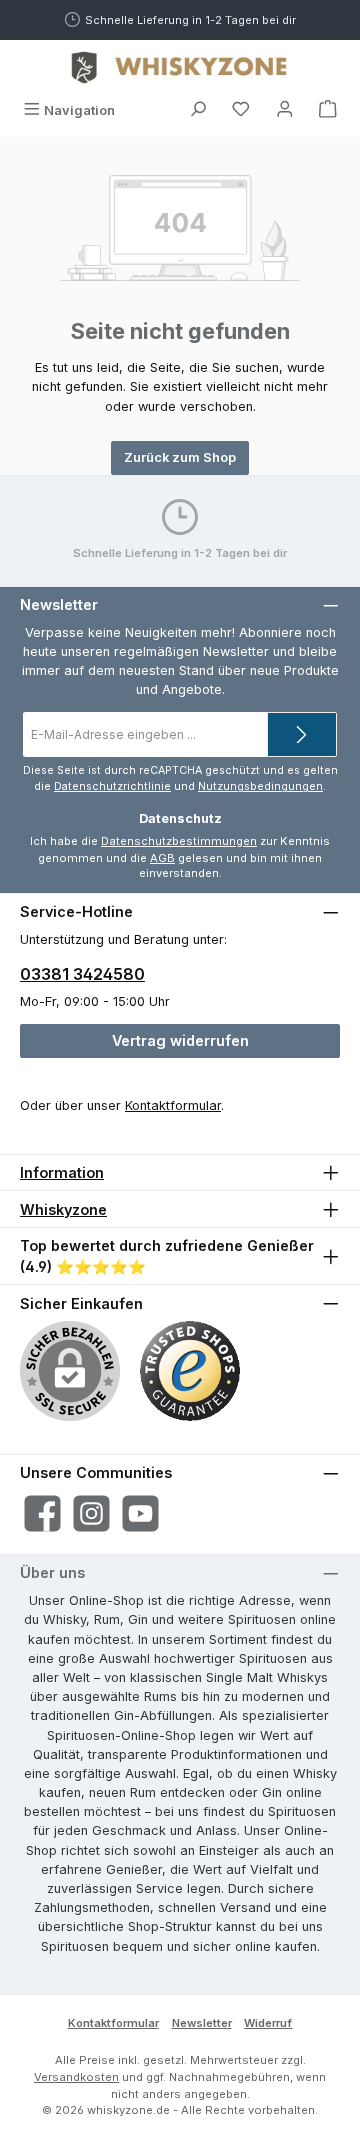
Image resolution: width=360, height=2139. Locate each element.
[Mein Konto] (285, 110)
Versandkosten (76, 2077)
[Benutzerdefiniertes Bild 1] (190, 1371)
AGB (162, 858)
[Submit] (302, 734)
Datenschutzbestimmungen (179, 841)
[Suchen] (198, 110)
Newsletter (202, 2023)
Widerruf (268, 2023)
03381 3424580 (82, 974)
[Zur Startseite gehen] (180, 67)
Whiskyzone (63, 1209)
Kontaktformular (173, 1105)
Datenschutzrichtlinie (112, 786)
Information (62, 1172)
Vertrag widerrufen (180, 1040)
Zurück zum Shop (180, 457)
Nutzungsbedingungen (260, 786)
